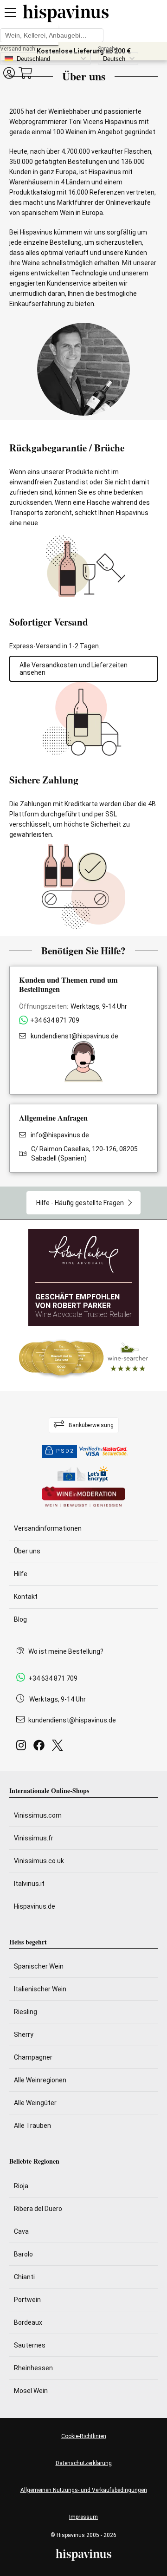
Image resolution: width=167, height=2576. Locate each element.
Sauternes (30, 2345)
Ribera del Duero (38, 2209)
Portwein (27, 2300)
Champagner (33, 2057)
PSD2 (65, 1451)
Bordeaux (28, 2322)
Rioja (21, 2186)
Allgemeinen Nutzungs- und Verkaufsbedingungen (84, 2490)
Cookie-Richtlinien (84, 2436)
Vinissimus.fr (34, 1838)
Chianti (24, 2277)
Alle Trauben (32, 2126)
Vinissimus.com (38, 1815)
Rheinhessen (33, 2368)
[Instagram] (23, 1748)
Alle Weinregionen (40, 2080)
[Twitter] (59, 1748)
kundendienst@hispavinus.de (74, 1036)
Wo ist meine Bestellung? (66, 1651)
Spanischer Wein (39, 1966)
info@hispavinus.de (60, 1135)
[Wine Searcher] (83, 1358)
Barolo (23, 2254)
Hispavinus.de (35, 1906)
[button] (9, 73)
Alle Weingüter (35, 2103)
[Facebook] (41, 1748)
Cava (21, 2231)
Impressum (83, 2517)
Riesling (26, 2012)
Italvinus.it (29, 1884)
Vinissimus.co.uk (39, 1861)
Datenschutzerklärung (84, 2463)
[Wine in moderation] (83, 1497)
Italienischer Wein (40, 1989)
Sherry (24, 2035)
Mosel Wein (31, 2391)
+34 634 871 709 (55, 1020)
